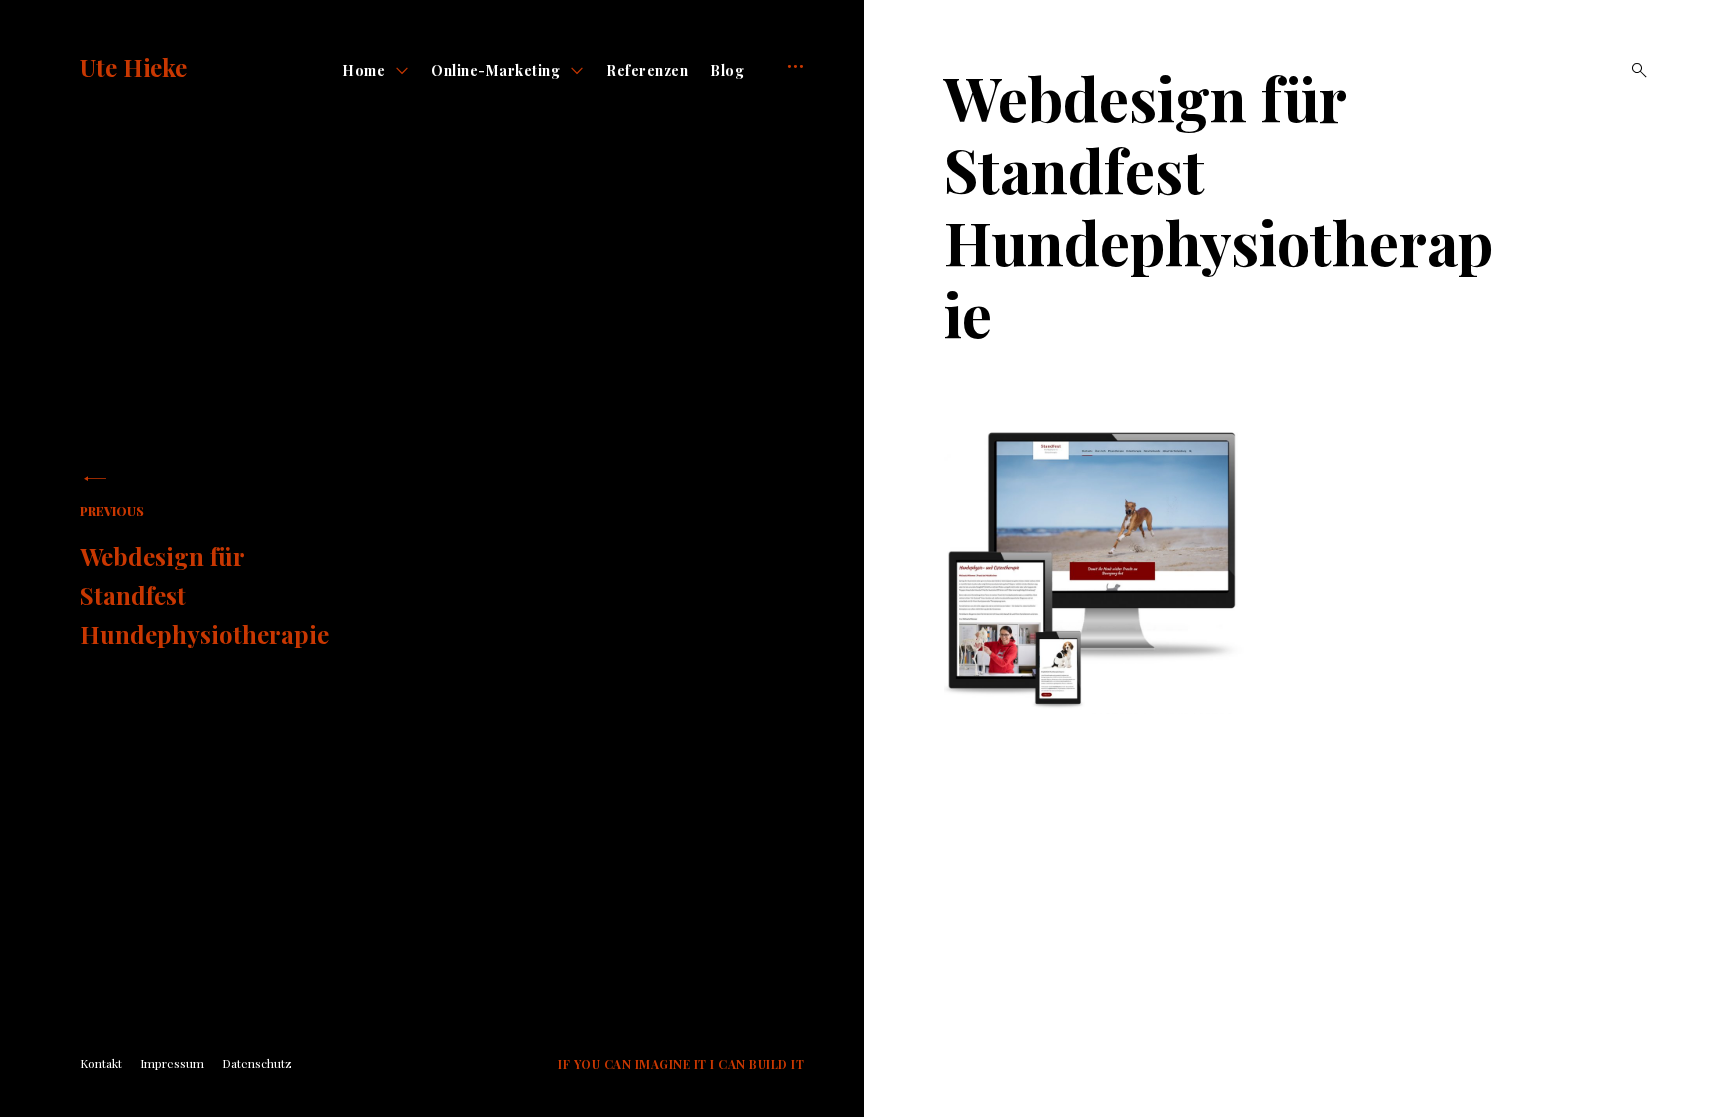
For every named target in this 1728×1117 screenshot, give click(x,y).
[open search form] (1633, 70)
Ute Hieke (133, 67)
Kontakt (101, 1063)
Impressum (172, 1063)
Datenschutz (257, 1063)
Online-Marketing (495, 70)
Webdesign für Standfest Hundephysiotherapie (204, 577)
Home (363, 70)
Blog (727, 70)
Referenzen (647, 70)
